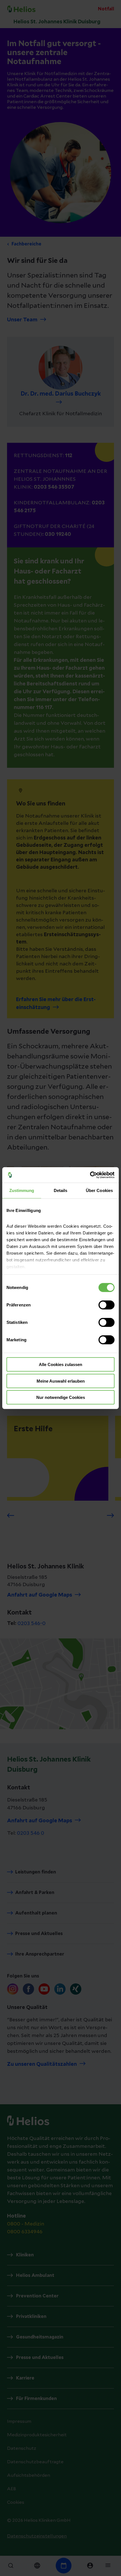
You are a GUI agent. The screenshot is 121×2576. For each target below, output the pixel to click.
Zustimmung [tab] (22, 1190)
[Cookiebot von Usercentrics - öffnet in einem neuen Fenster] (90, 1175)
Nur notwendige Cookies (61, 1397)
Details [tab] (61, 1190)
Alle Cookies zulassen (60, 1364)
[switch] (107, 1305)
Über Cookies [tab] (99, 1190)
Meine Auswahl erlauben (61, 1381)
